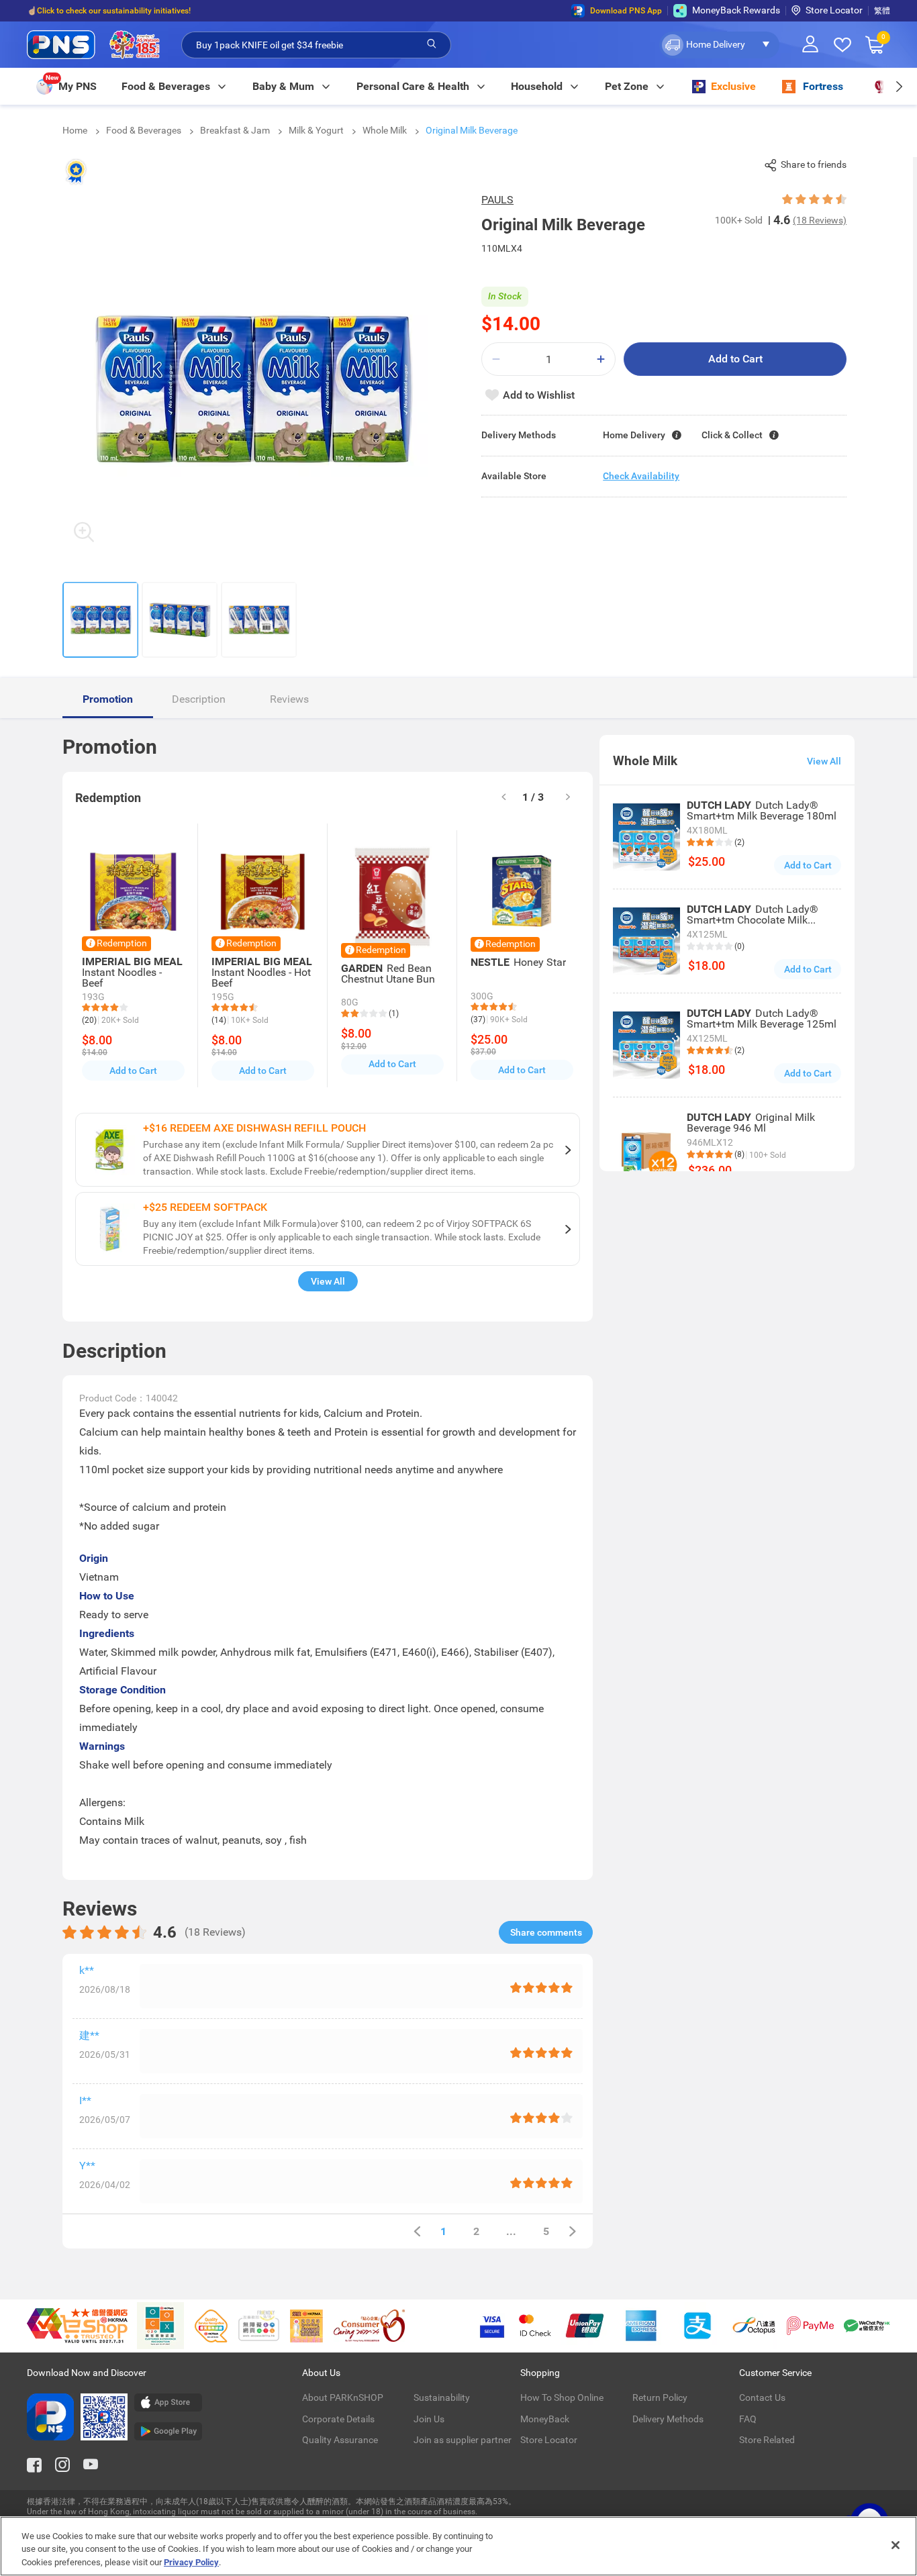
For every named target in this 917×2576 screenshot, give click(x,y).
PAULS (497, 200)
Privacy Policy (191, 2562)
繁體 (882, 11)
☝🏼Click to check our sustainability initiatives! (109, 11)
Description (199, 699)
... (511, 2231)
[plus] (601, 359)
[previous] (417, 2231)
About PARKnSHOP (343, 2397)
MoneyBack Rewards (736, 10)
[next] (899, 86)
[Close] (896, 2545)
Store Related (767, 2440)
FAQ (748, 2419)
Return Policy (660, 2397)
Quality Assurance (340, 2440)
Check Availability (641, 476)
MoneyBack (545, 2419)
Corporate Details (338, 2419)
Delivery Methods (668, 2419)
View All (328, 1281)
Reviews (289, 699)
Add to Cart (735, 359)
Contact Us (762, 2397)
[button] (719, 45)
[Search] (432, 44)
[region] (458, 2546)
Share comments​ (546, 1932)
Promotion (108, 699)
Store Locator (834, 10)
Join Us (429, 2419)
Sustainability (442, 2397)
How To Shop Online (562, 2397)
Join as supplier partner (463, 2440)
